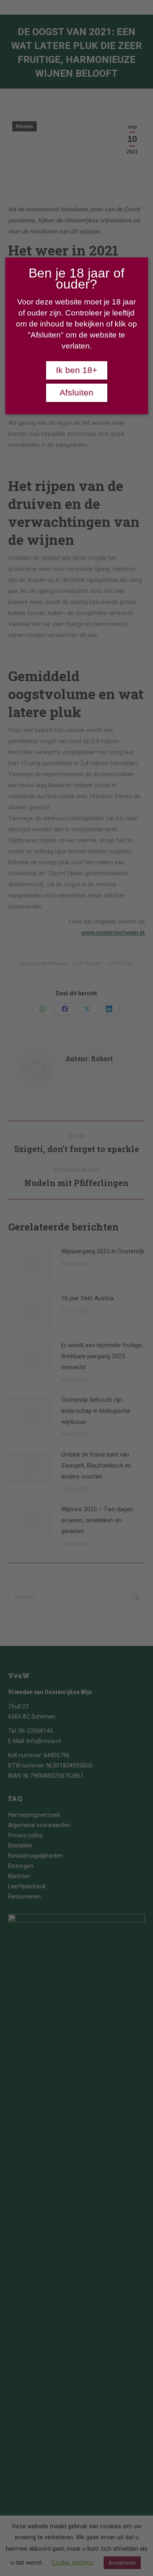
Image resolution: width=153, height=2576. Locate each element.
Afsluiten (76, 393)
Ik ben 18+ (76, 370)
